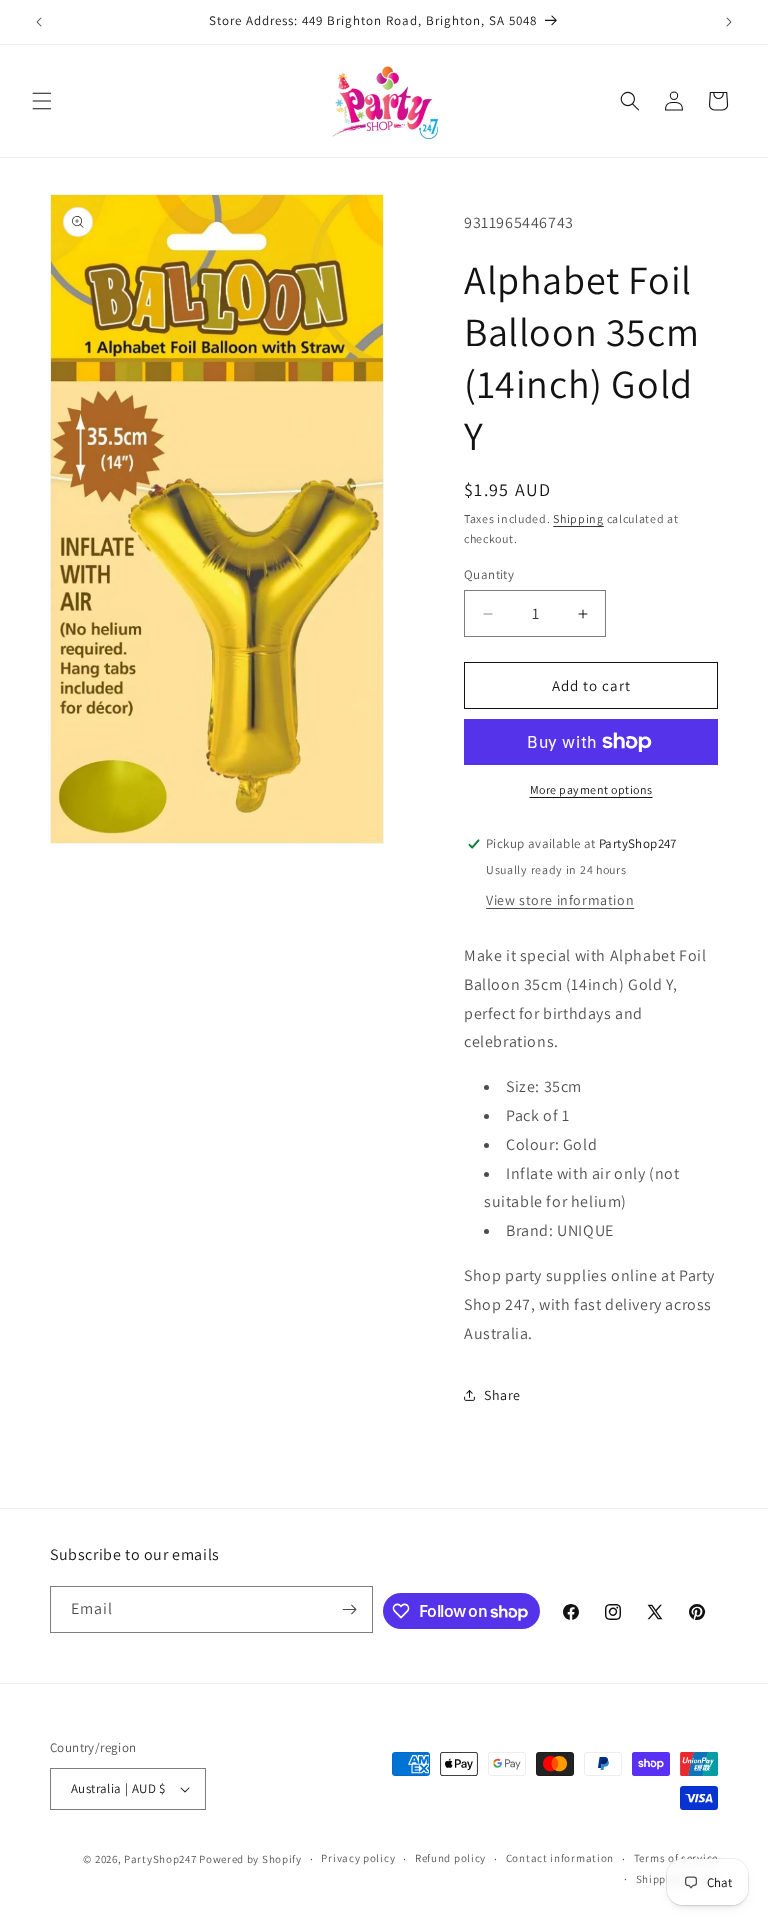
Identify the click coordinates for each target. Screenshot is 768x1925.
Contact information (560, 1858)
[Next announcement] (729, 22)
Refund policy (450, 1858)
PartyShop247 (160, 1859)
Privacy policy (358, 1858)
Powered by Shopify (250, 1859)
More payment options (591, 789)
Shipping (578, 518)
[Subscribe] (350, 1609)
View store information (560, 900)
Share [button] (502, 1395)
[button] (42, 101)
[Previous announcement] (39, 22)
